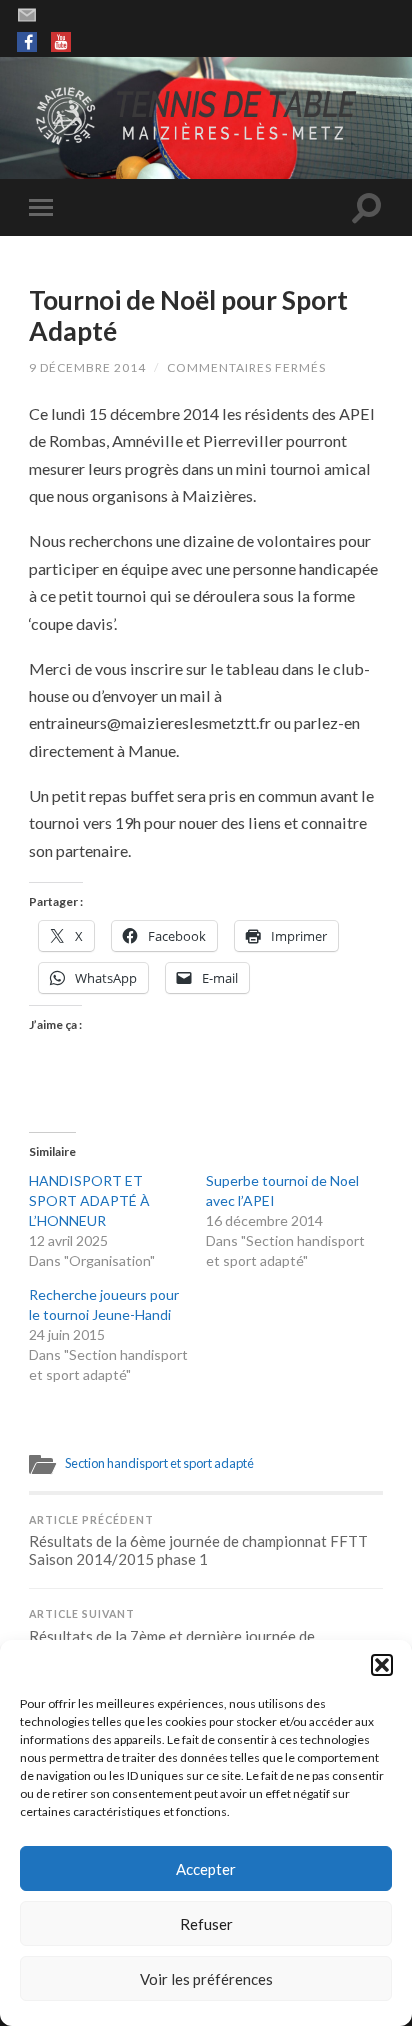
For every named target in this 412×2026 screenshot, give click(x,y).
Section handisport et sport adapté (159, 1463)
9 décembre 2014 (87, 367)
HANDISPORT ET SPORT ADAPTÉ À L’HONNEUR (89, 1200)
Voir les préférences (206, 1979)
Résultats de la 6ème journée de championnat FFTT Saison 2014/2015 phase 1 (198, 1541)
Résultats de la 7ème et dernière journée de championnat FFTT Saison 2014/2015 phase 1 (183, 1635)
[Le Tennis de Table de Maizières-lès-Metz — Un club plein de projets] (206, 116)
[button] (382, 1665)
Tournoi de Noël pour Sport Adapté (188, 316)
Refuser (206, 1924)
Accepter (206, 1869)
